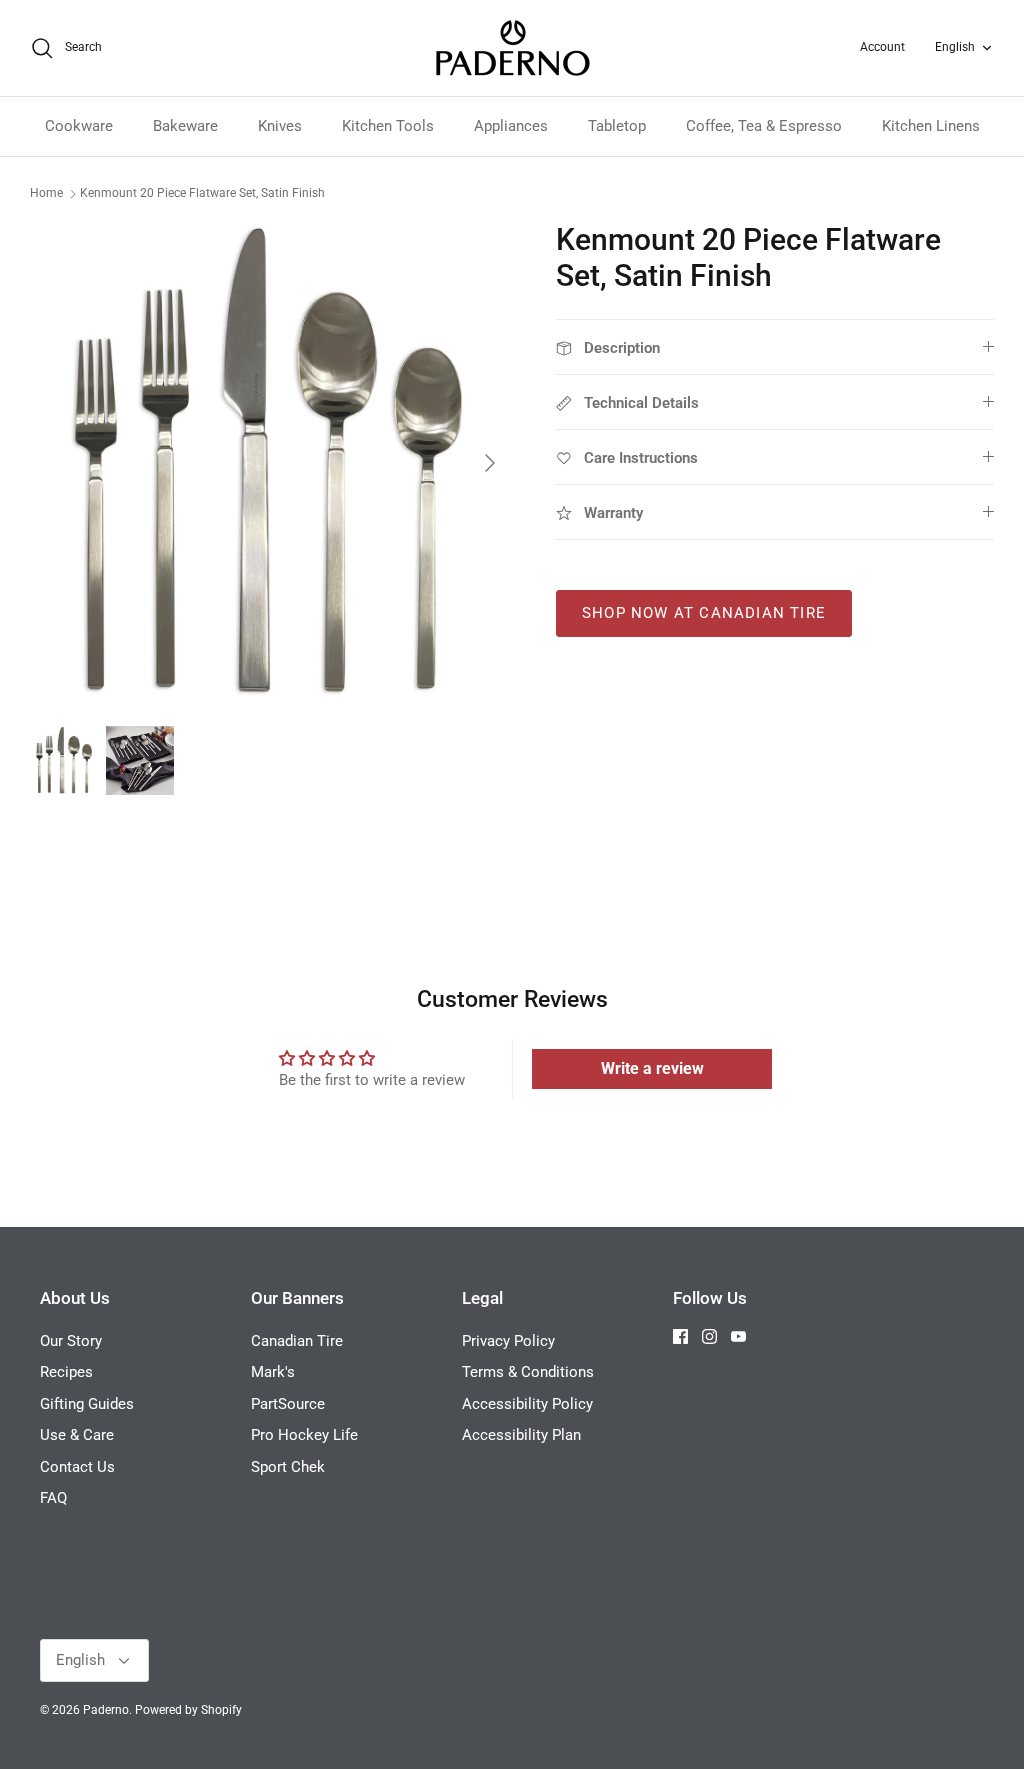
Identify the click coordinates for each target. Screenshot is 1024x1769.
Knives (280, 126)
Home (46, 193)
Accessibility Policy (527, 1404)
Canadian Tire (297, 1341)
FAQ (53, 1498)
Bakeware (185, 126)
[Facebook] (680, 1336)
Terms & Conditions (528, 1372)
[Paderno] (512, 48)
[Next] (490, 463)
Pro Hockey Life (304, 1435)
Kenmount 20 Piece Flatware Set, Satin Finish (202, 193)
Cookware (79, 126)
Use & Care (77, 1435)
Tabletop (617, 126)
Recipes (66, 1372)
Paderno (106, 1710)
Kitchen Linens (931, 126)
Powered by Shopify (188, 1710)
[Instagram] (709, 1336)
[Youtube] (738, 1336)
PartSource (288, 1404)
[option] (271, 463)
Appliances (511, 126)
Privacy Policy (508, 1341)
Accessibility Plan (521, 1435)
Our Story (71, 1341)
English (955, 47)
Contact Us (77, 1467)
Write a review (652, 1068)
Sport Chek (288, 1467)
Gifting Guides (87, 1404)
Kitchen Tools (388, 126)
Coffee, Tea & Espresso (764, 126)
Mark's (273, 1372)
